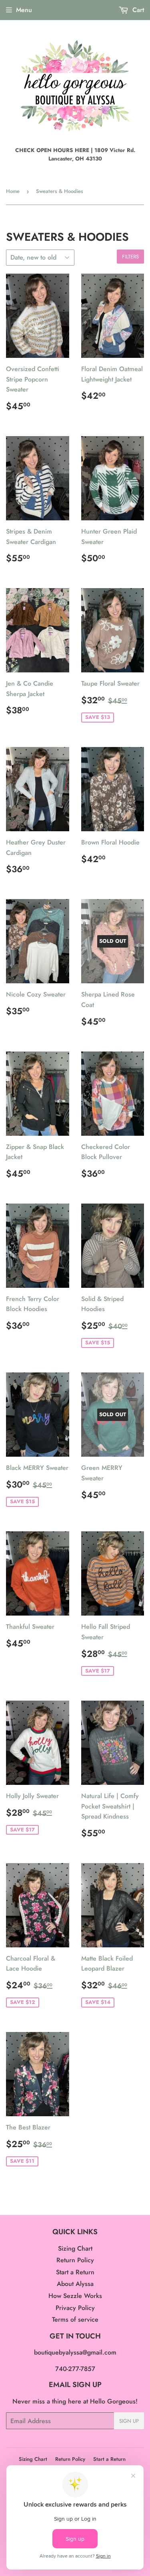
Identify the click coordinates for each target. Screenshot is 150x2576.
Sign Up (129, 2421)
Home (13, 191)
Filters (130, 257)
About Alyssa (75, 2284)
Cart (137, 10)
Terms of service (75, 2319)
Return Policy (75, 2260)
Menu (24, 10)
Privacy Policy (75, 2308)
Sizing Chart (75, 2248)
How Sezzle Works (75, 2296)
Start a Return (75, 2272)
